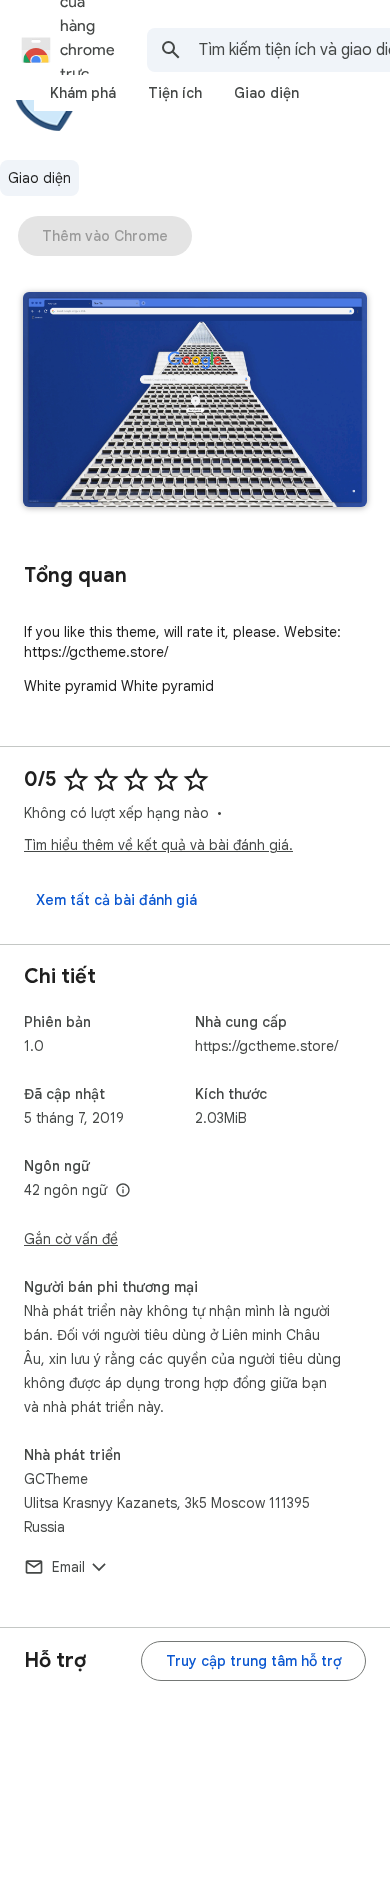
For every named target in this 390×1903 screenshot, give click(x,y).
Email (68, 1567)
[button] (195, 401)
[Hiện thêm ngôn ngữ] (123, 1191)
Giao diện (39, 178)
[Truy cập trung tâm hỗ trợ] (253, 1661)
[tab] (83, 93)
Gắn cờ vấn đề (71, 1239)
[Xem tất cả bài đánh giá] (116, 900)
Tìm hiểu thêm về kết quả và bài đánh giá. (158, 845)
